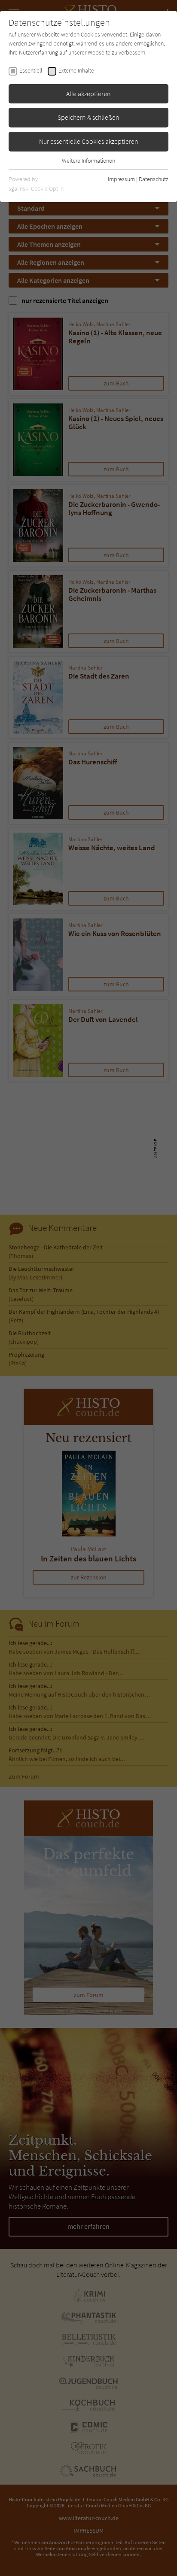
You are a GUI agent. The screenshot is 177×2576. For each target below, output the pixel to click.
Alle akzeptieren (88, 94)
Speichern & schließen (88, 117)
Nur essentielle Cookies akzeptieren (89, 141)
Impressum (121, 179)
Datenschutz (154, 179)
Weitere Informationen (88, 161)
